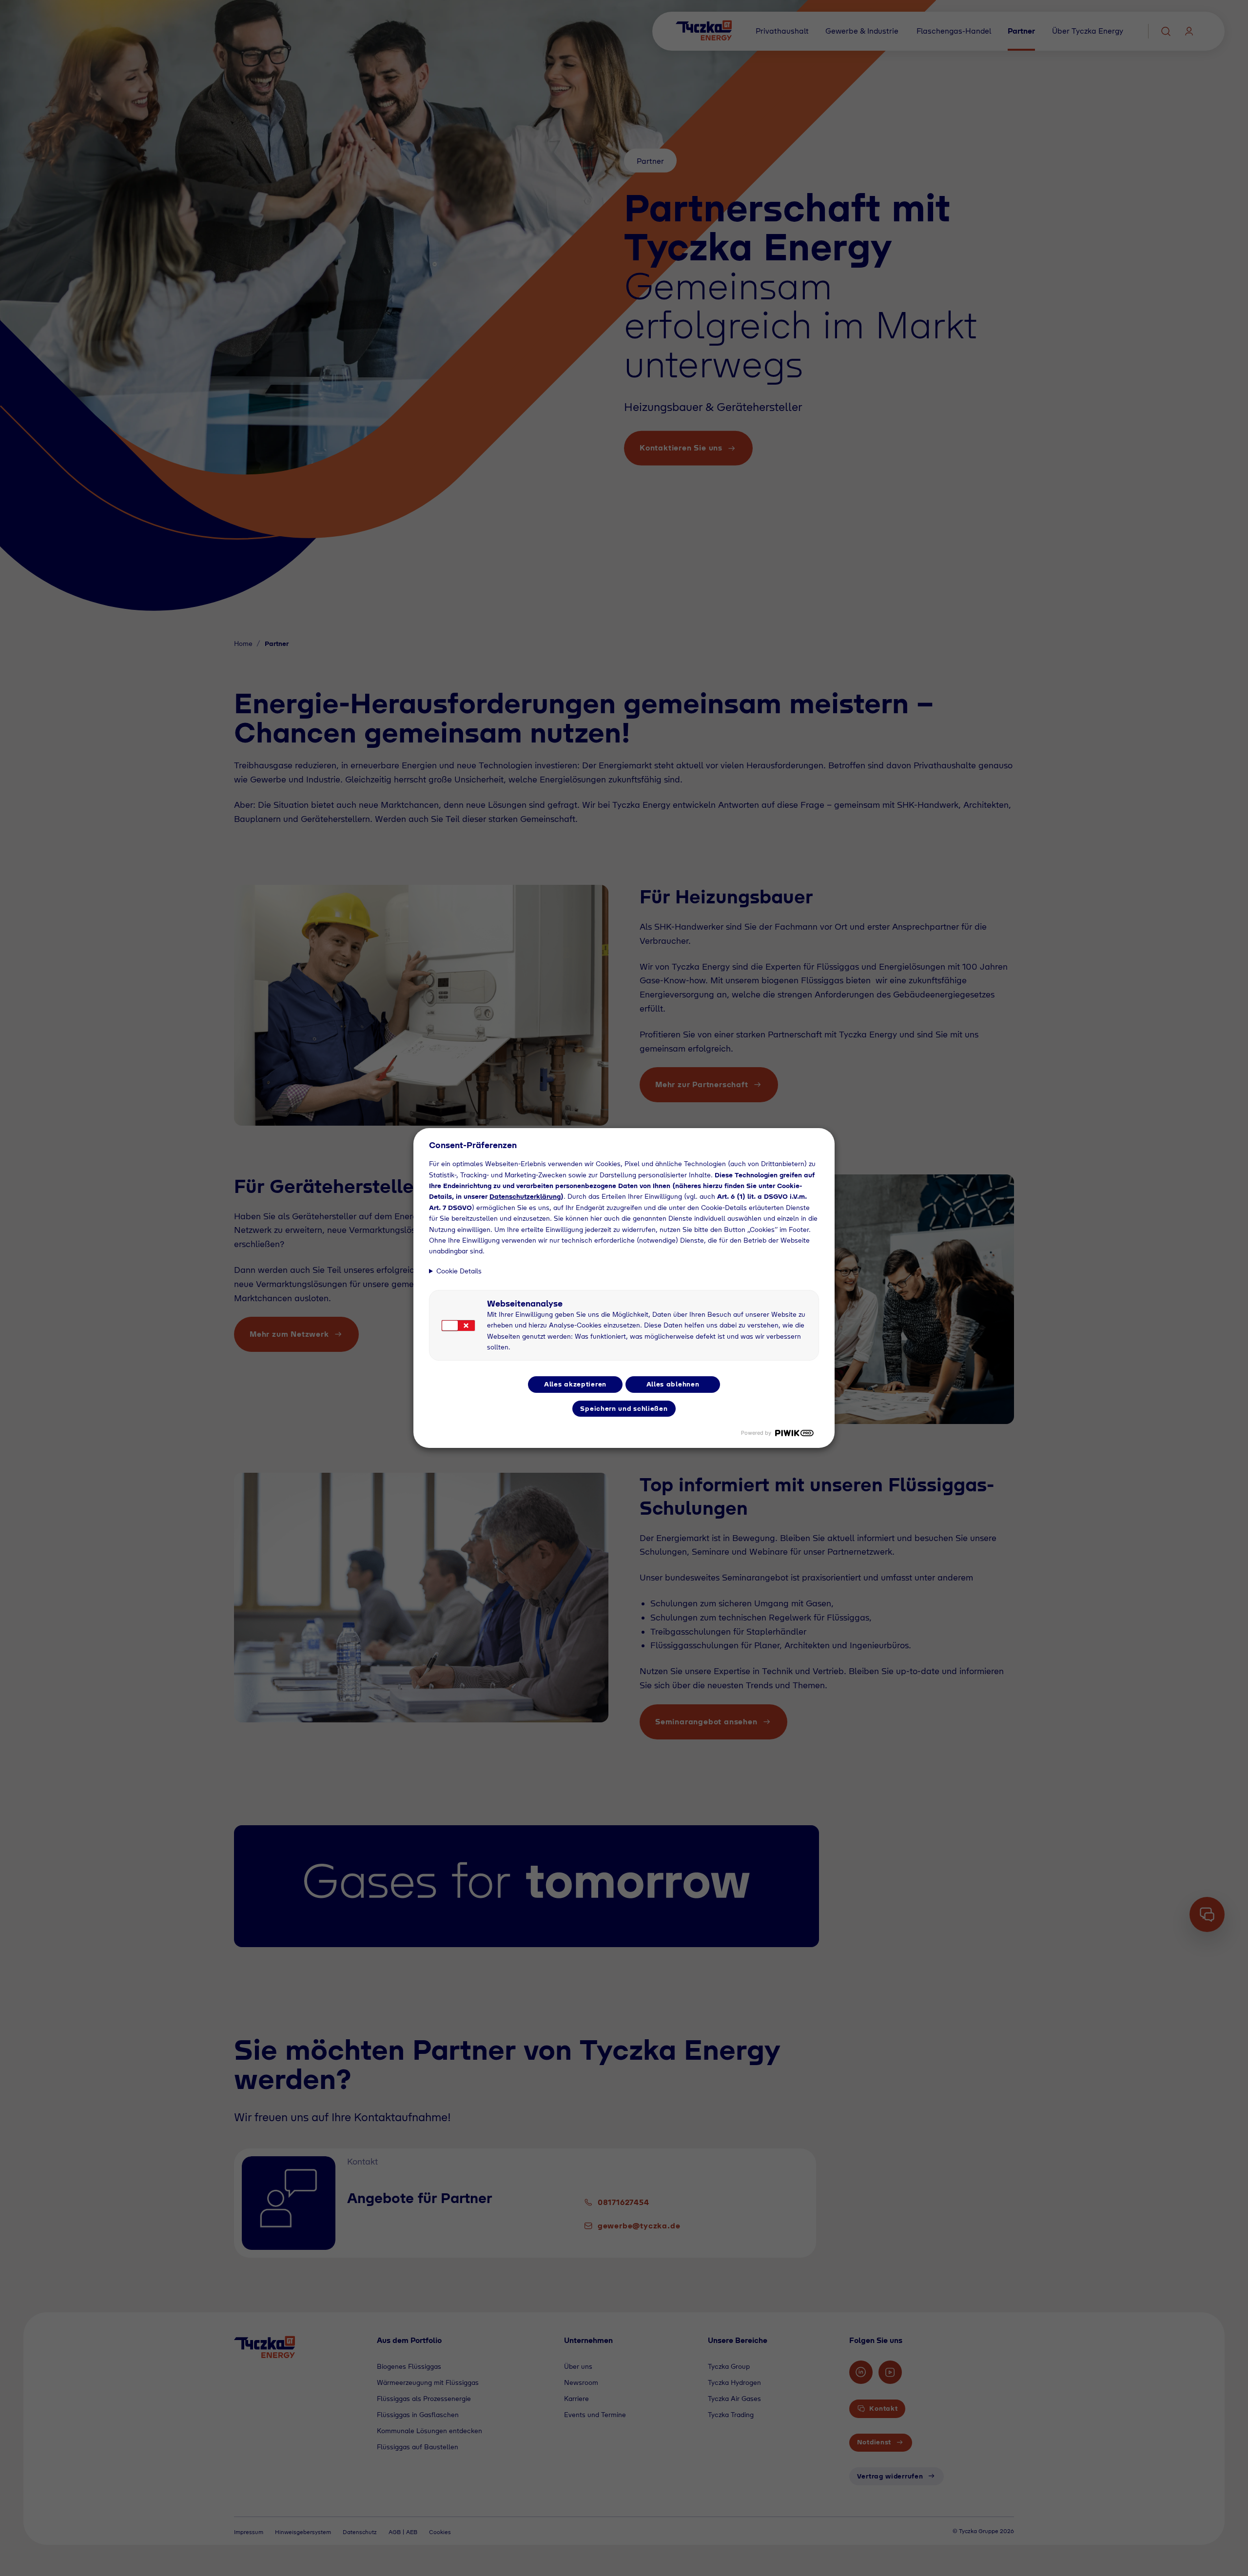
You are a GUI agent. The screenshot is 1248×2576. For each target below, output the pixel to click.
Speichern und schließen (624, 1408)
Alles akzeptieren (575, 1384)
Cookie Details (459, 1271)
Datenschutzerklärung (525, 1196)
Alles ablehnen (673, 1384)
